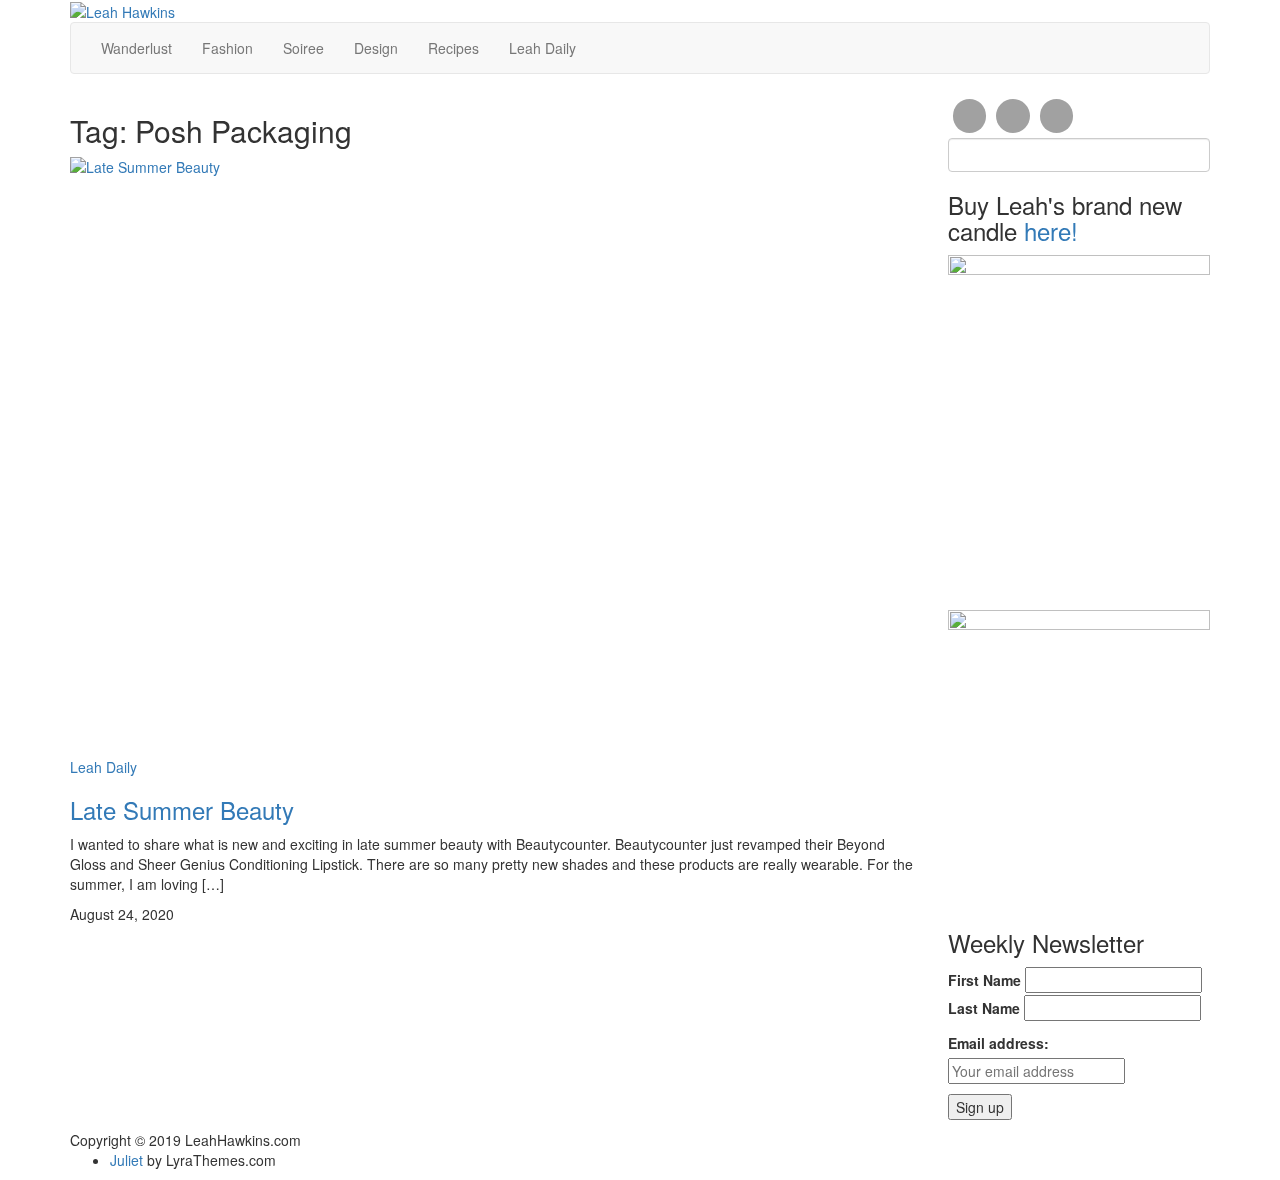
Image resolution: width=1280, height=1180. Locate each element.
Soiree (303, 48)
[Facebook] (970, 116)
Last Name (984, 1008)
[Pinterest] (1057, 116)
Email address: (998, 1043)
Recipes (453, 48)
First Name (984, 980)
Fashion (227, 48)
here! (1051, 230)
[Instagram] (1013, 116)
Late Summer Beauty (182, 809)
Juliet (126, 1160)
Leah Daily (542, 48)
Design (376, 48)
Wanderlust (136, 48)
